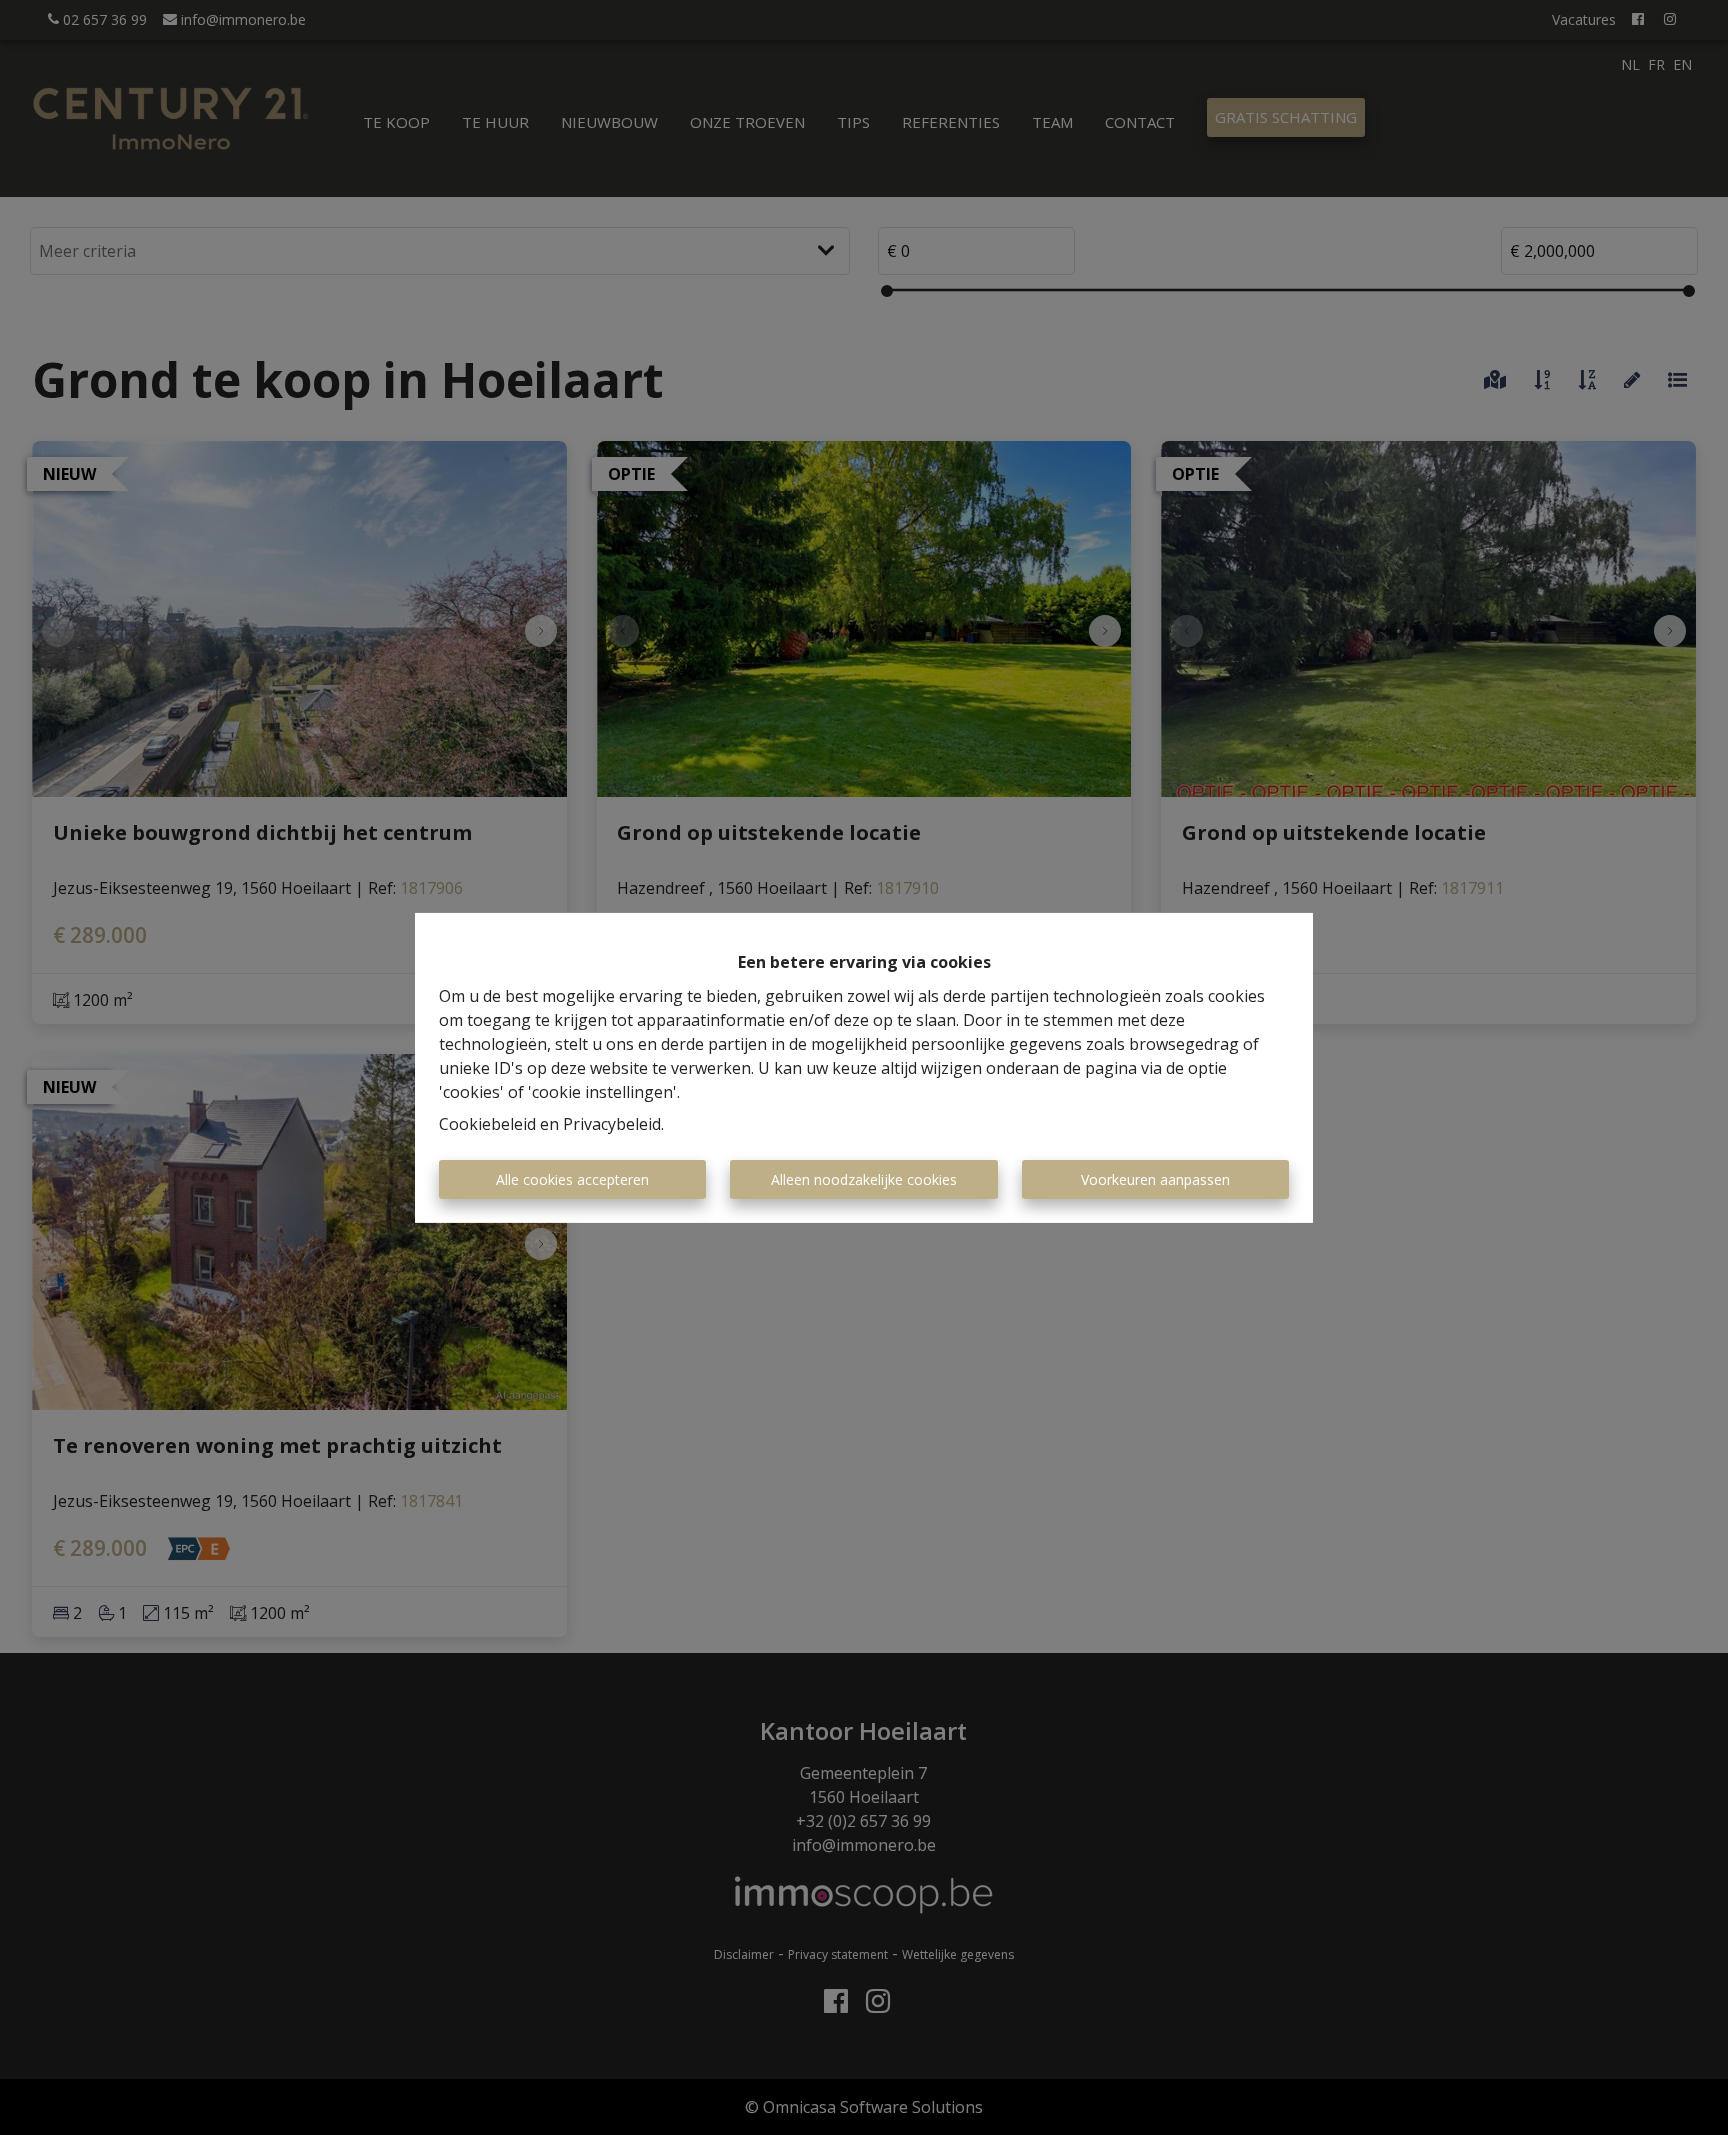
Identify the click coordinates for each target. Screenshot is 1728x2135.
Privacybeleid (612, 1124)
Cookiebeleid (487, 1124)
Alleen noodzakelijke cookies (864, 1179)
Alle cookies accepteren (572, 1179)
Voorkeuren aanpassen (1155, 1179)
